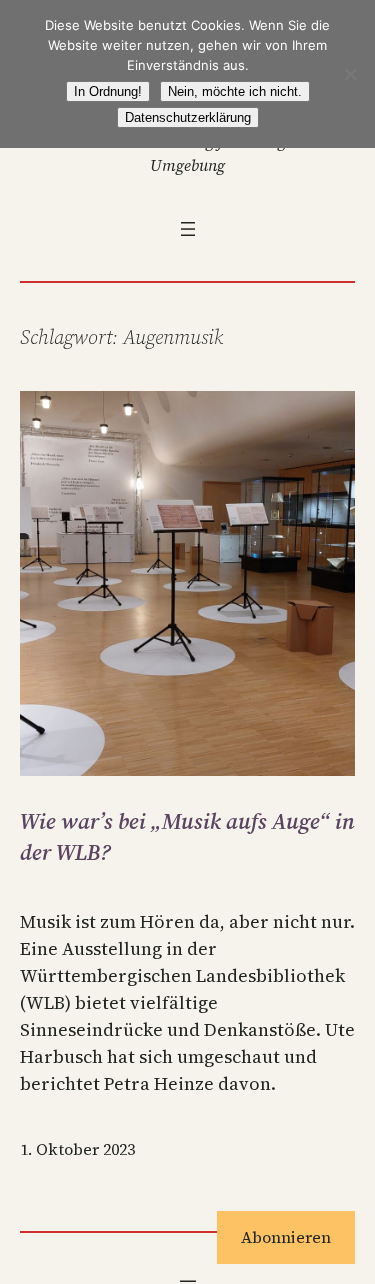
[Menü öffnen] (188, 229)
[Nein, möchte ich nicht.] (350, 74)
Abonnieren (286, 1237)
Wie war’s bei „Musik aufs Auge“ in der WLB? (187, 836)
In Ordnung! (108, 91)
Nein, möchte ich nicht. (235, 91)
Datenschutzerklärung (188, 117)
